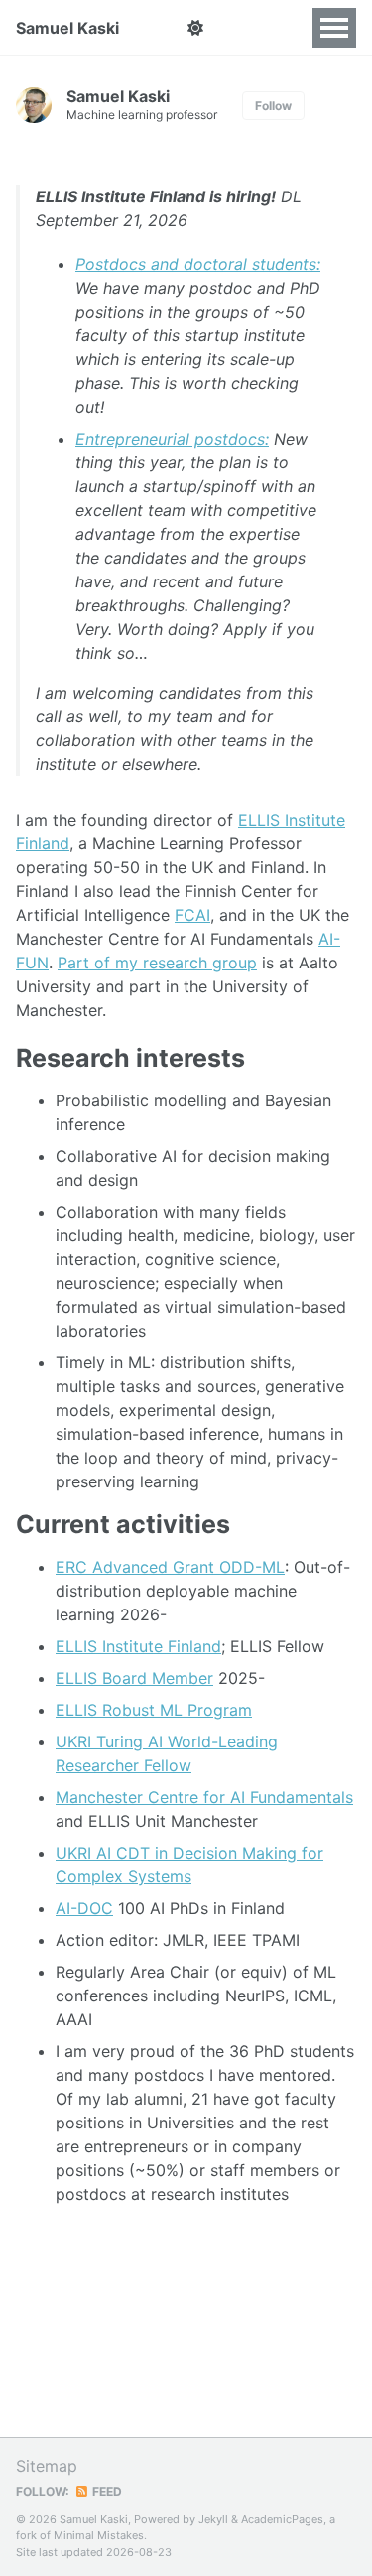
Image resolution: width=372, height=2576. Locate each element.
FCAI (192, 915)
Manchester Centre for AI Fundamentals (204, 1797)
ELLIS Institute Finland (138, 1646)
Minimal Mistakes (99, 2535)
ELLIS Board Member (134, 1678)
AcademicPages (282, 2519)
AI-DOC (84, 1908)
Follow (273, 106)
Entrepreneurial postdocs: (172, 439)
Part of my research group (157, 963)
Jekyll (213, 2519)
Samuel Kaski (67, 28)
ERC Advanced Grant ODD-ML (170, 1567)
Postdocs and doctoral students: (198, 264)
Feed (106, 2491)
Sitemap (47, 2466)
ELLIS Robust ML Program (154, 1710)
